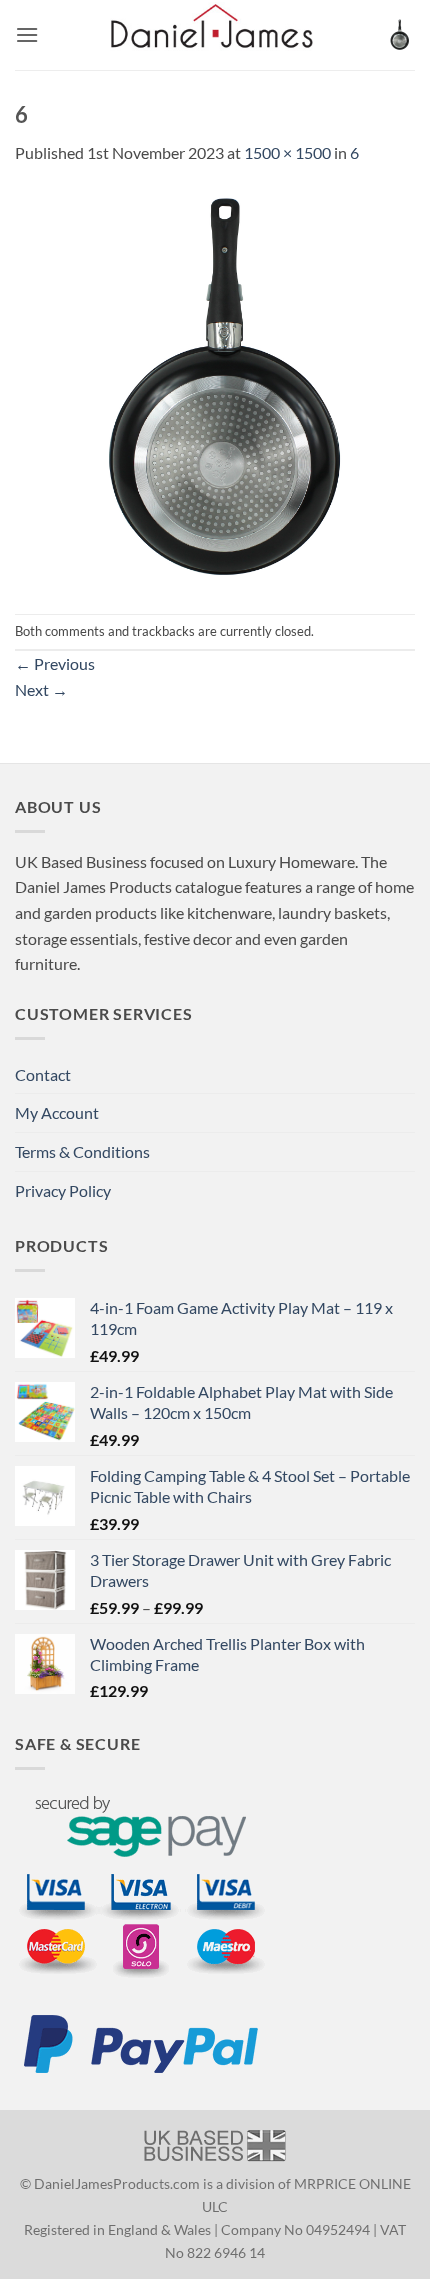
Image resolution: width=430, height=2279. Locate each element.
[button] (27, 34)
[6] (215, 387)
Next (41, 689)
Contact (43, 1074)
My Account (57, 1112)
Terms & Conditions (82, 1151)
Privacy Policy (63, 1190)
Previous (55, 663)
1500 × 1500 (287, 152)
